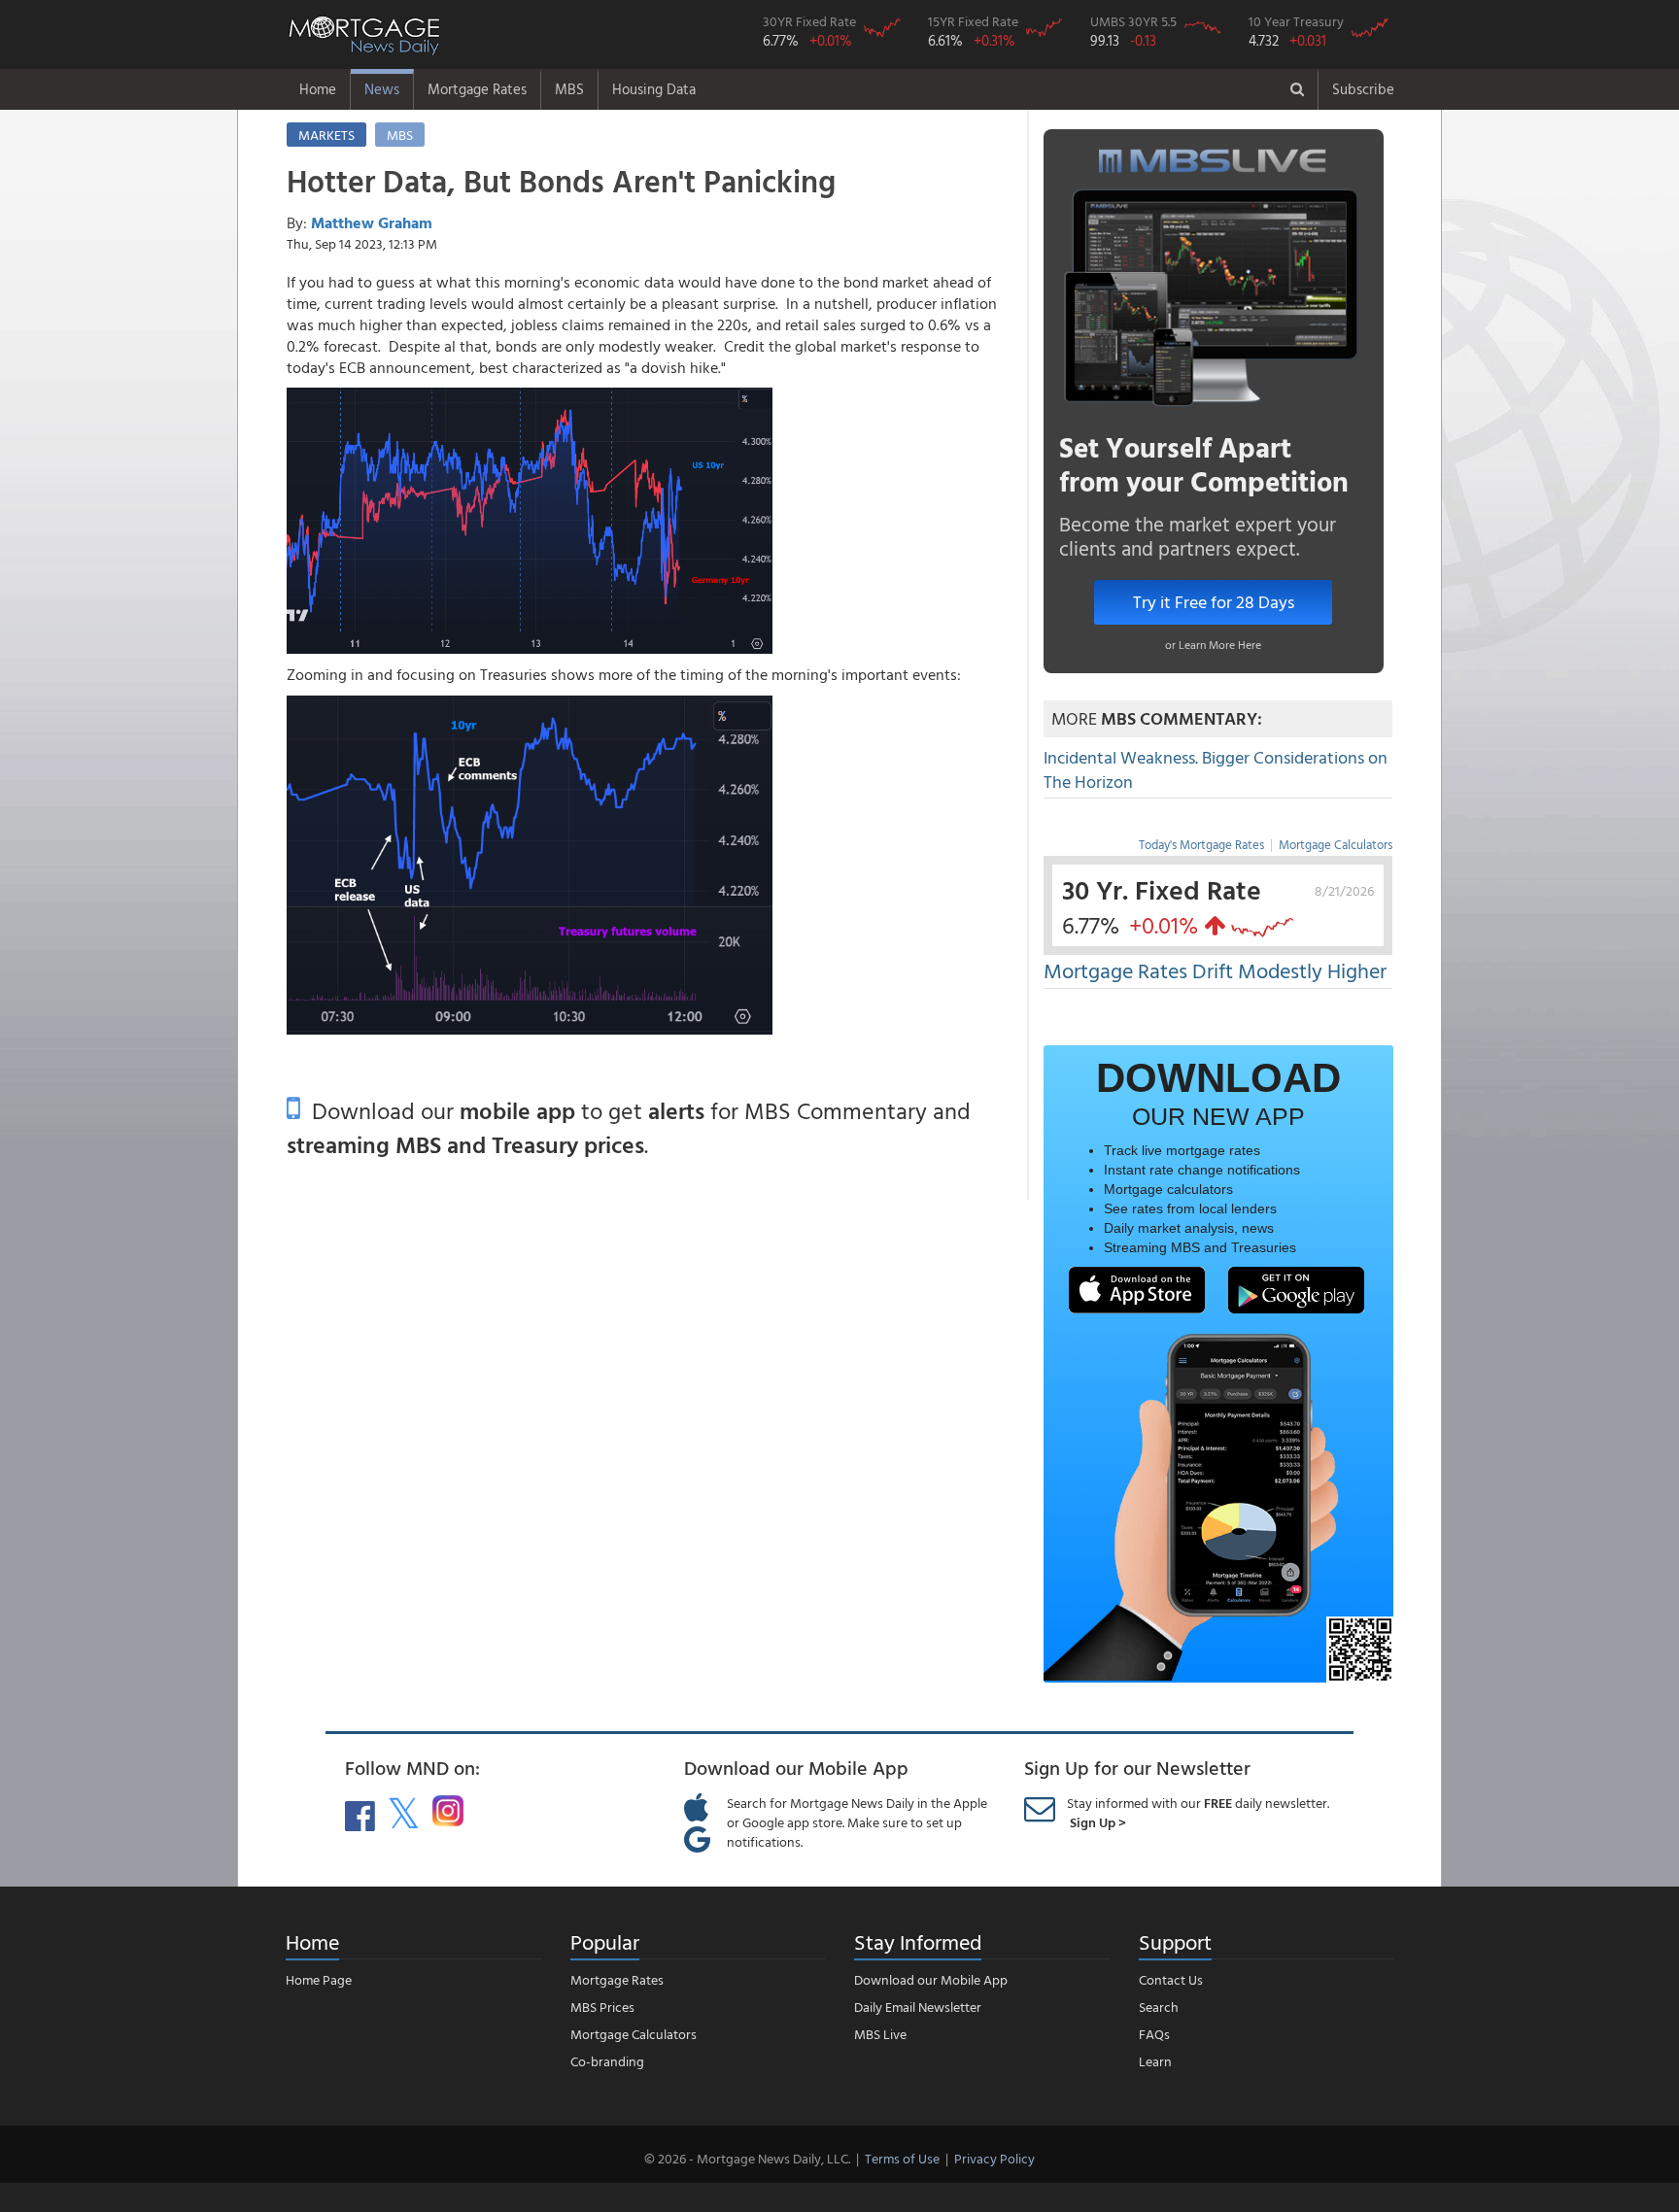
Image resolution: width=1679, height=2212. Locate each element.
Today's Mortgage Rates (1201, 844)
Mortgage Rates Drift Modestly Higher (1215, 970)
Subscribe (1363, 89)
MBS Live (880, 2034)
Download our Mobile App (931, 1979)
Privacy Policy (994, 2158)
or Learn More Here (1213, 644)
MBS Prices (602, 2007)
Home (318, 89)
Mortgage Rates (477, 89)
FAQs (1154, 2034)
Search (1159, 2007)
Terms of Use (902, 2158)
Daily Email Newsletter (918, 2007)
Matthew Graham (372, 222)
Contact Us (1171, 1979)
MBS (569, 89)
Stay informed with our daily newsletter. (1198, 1812)
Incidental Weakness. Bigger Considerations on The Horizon (1216, 770)
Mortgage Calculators (1336, 844)
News (382, 89)
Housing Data (654, 89)
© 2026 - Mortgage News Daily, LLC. (747, 2158)
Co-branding (607, 2061)
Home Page (319, 1979)
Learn (1155, 2061)
